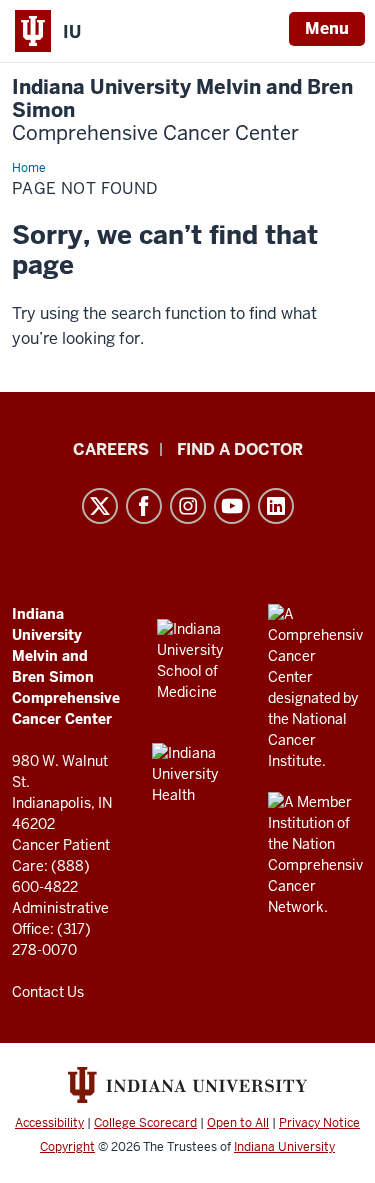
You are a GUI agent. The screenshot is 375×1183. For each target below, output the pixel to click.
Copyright (67, 1147)
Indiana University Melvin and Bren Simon (182, 110)
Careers (111, 449)
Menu (327, 28)
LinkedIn (276, 506)
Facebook (144, 506)
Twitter (100, 506)
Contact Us (48, 992)
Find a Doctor (240, 449)
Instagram (188, 506)
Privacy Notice (319, 1123)
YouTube (232, 506)
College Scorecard (145, 1123)
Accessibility (49, 1123)
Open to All (238, 1123)
